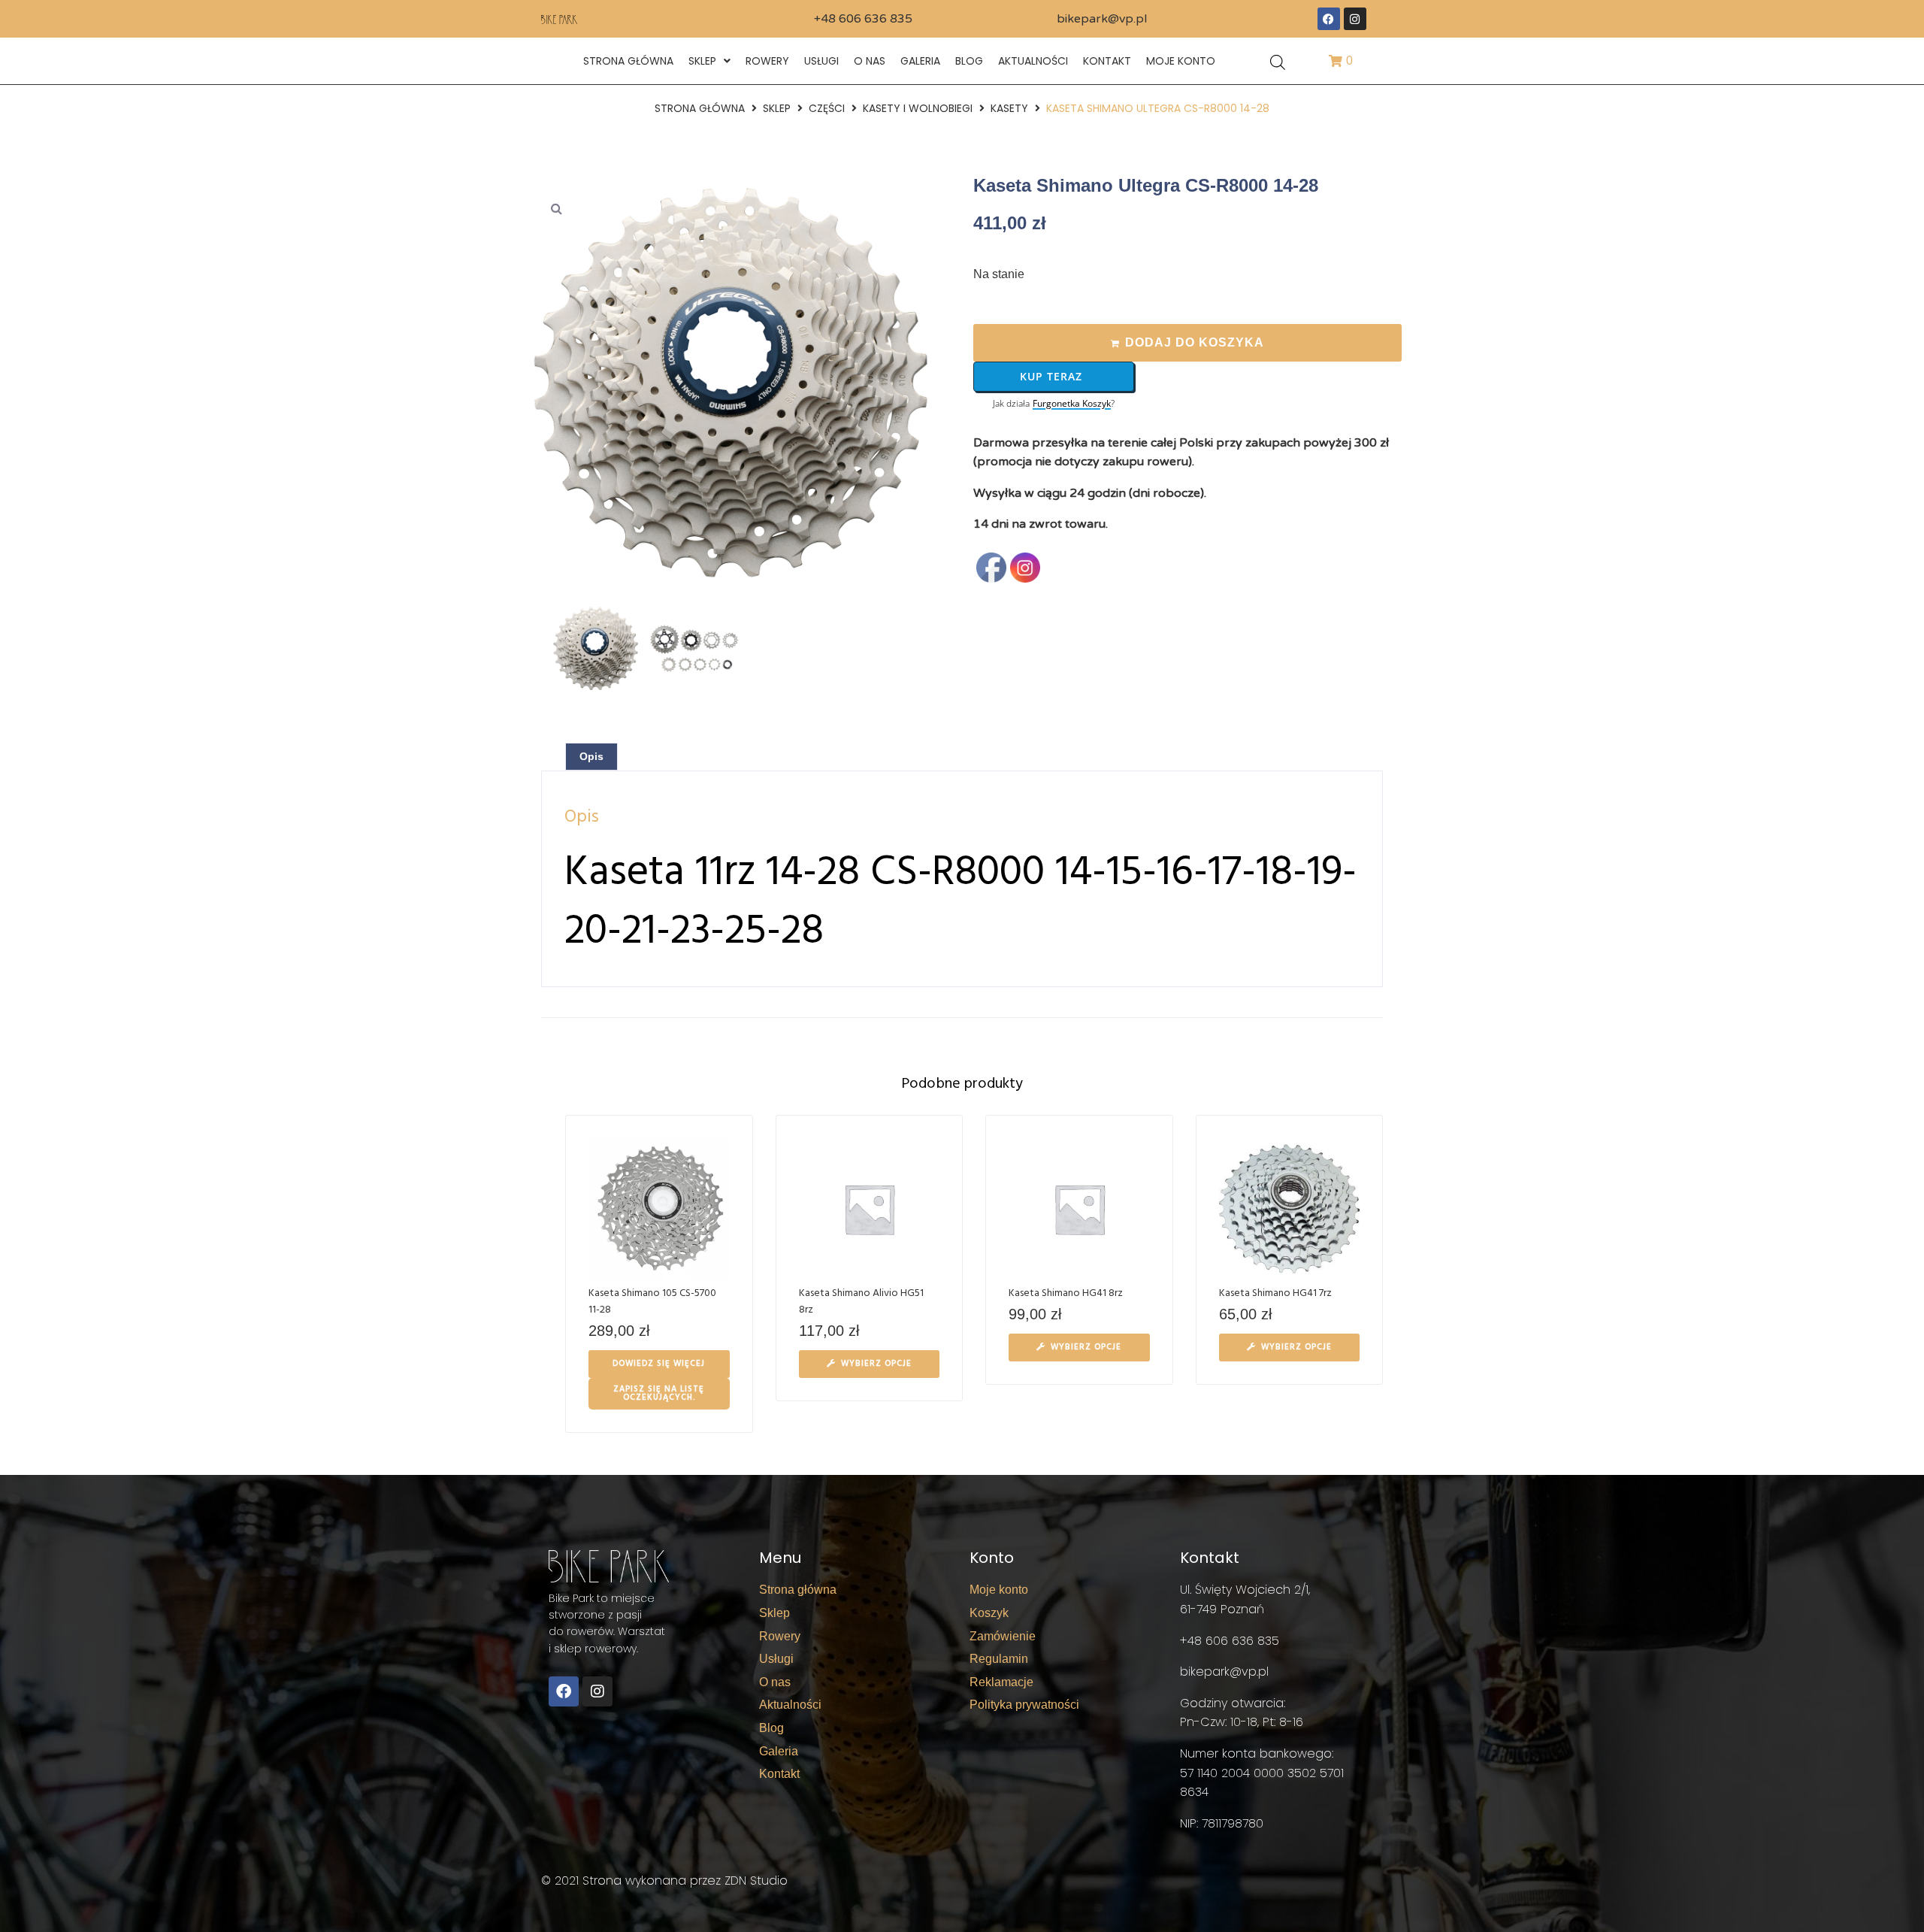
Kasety (1009, 108)
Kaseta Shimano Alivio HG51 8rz (861, 1302)
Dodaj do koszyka (1195, 342)
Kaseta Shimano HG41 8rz (1066, 1293)
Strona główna (700, 108)
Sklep (777, 108)
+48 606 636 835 (863, 19)
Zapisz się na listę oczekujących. (659, 1393)
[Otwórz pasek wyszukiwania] (1278, 61)
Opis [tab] (591, 756)
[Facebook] (1329, 19)
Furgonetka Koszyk (1072, 404)
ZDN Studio (756, 1881)
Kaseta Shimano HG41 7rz (1275, 1293)
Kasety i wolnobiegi (918, 108)
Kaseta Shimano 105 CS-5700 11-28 (652, 1302)
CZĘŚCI (827, 108)
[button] (556, 208)
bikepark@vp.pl (1102, 19)
